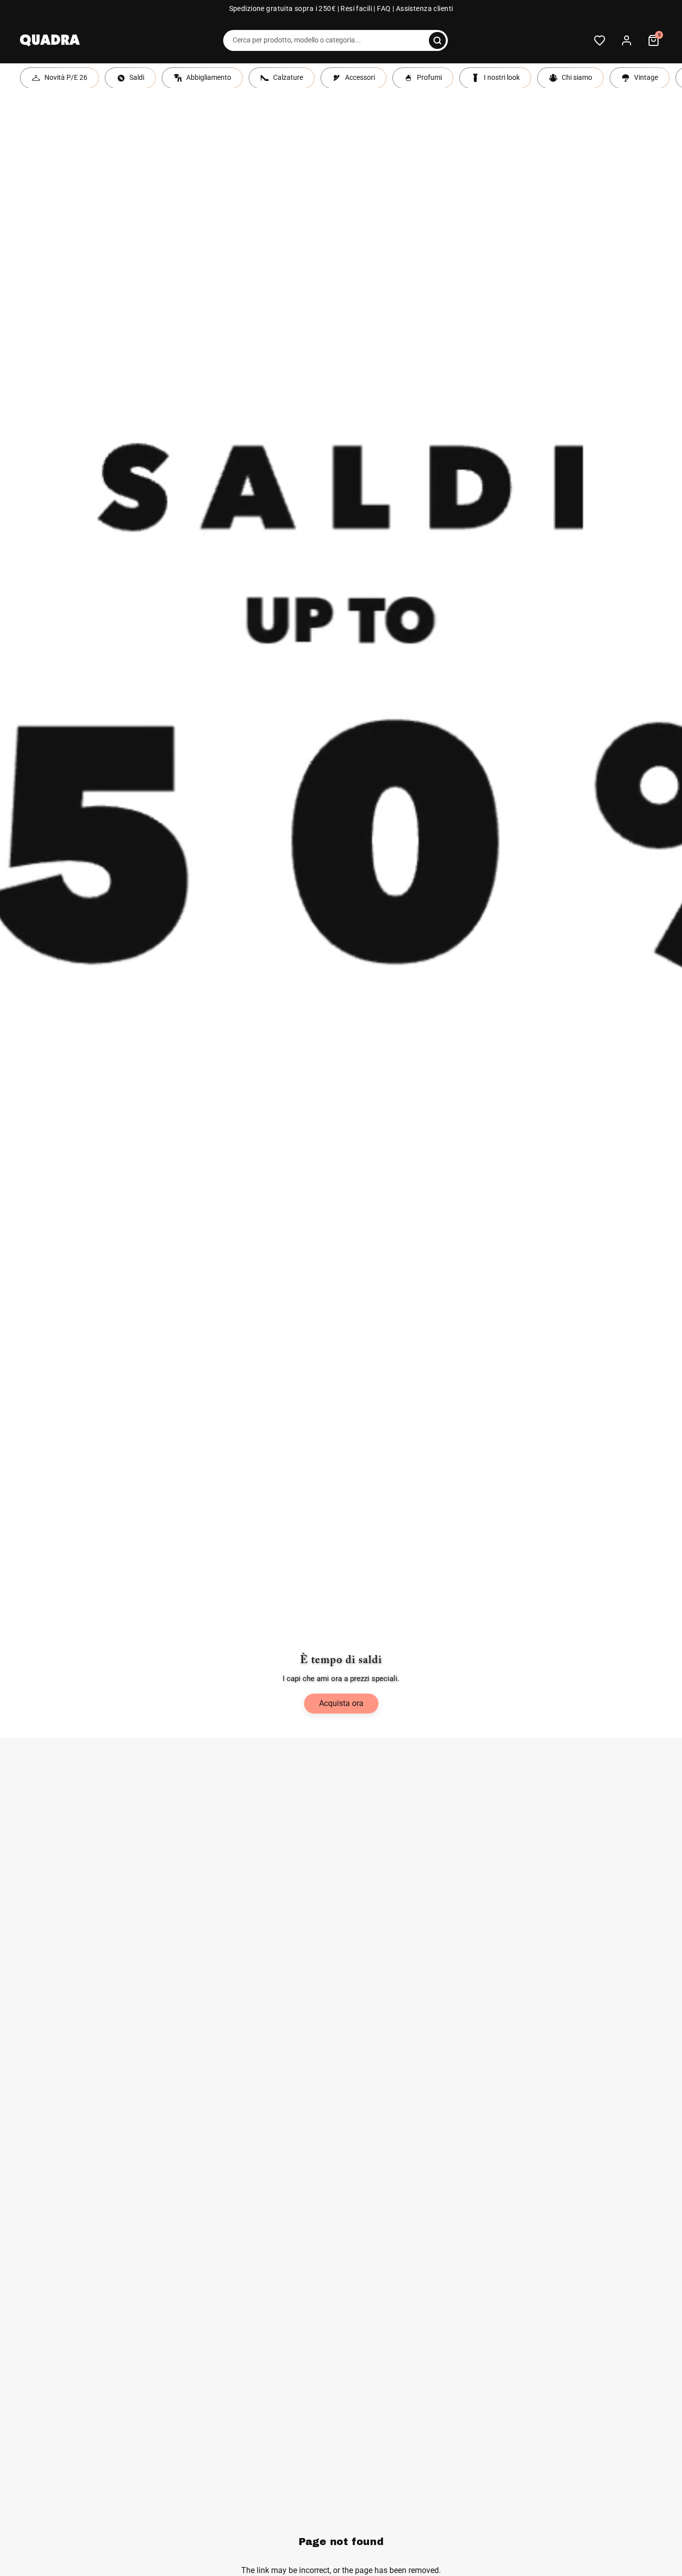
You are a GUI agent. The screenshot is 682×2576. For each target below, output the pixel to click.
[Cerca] (437, 40)
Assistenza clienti (425, 9)
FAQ (384, 9)
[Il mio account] (627, 40)
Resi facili (356, 9)
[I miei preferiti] (600, 40)
